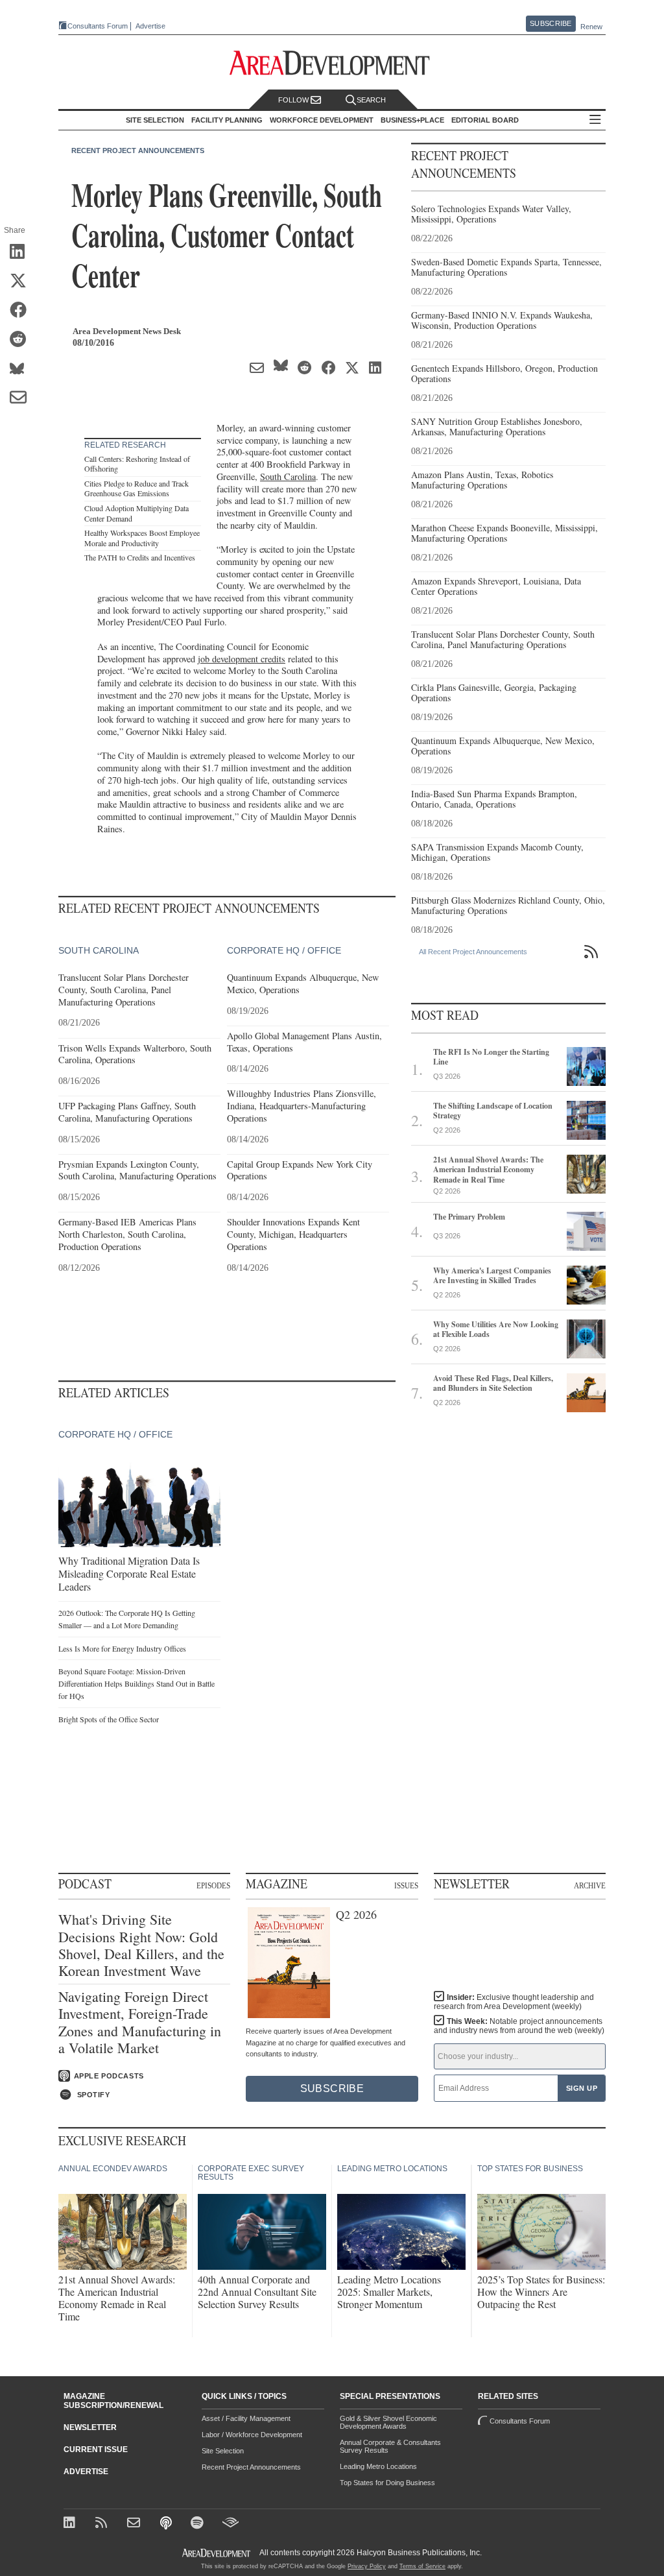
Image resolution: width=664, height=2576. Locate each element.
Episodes (213, 1885)
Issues (406, 1885)
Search (371, 100)
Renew (591, 27)
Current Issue (96, 2450)
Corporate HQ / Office (284, 950)
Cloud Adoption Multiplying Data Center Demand (136, 513)
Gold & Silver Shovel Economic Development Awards (388, 2422)
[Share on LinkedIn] (22, 252)
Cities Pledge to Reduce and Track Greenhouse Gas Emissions (136, 488)
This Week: (519, 2026)
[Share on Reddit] (22, 340)
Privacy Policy (367, 2566)
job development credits (242, 659)
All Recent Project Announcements (473, 952)
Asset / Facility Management (246, 2418)
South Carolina (288, 476)
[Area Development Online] (217, 2553)
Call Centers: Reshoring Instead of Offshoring (137, 464)
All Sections (595, 120)
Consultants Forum (98, 26)
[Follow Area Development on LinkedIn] (72, 2524)
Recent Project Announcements (138, 150)
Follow (294, 100)
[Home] (135, 2524)
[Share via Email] (22, 398)
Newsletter (90, 2427)
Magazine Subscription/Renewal (113, 2401)
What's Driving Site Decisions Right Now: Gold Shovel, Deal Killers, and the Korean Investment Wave (141, 1945)
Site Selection (223, 2451)
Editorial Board (485, 120)
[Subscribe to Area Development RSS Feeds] (103, 2524)
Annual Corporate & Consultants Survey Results (390, 2446)
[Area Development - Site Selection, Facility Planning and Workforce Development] (332, 63)
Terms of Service (422, 2566)
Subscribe (551, 23)
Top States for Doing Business (387, 2483)
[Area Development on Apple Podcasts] (167, 2524)
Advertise (150, 26)
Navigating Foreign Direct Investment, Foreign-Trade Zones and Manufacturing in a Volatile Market (140, 2023)
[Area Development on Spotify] (199, 2524)
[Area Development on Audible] (231, 2524)
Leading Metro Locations (378, 2466)
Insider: (514, 2002)
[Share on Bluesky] (22, 369)
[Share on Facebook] (22, 311)
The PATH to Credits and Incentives (140, 557)
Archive (590, 1885)
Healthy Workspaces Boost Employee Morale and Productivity (142, 538)
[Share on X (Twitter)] (22, 282)
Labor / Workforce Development (252, 2435)
